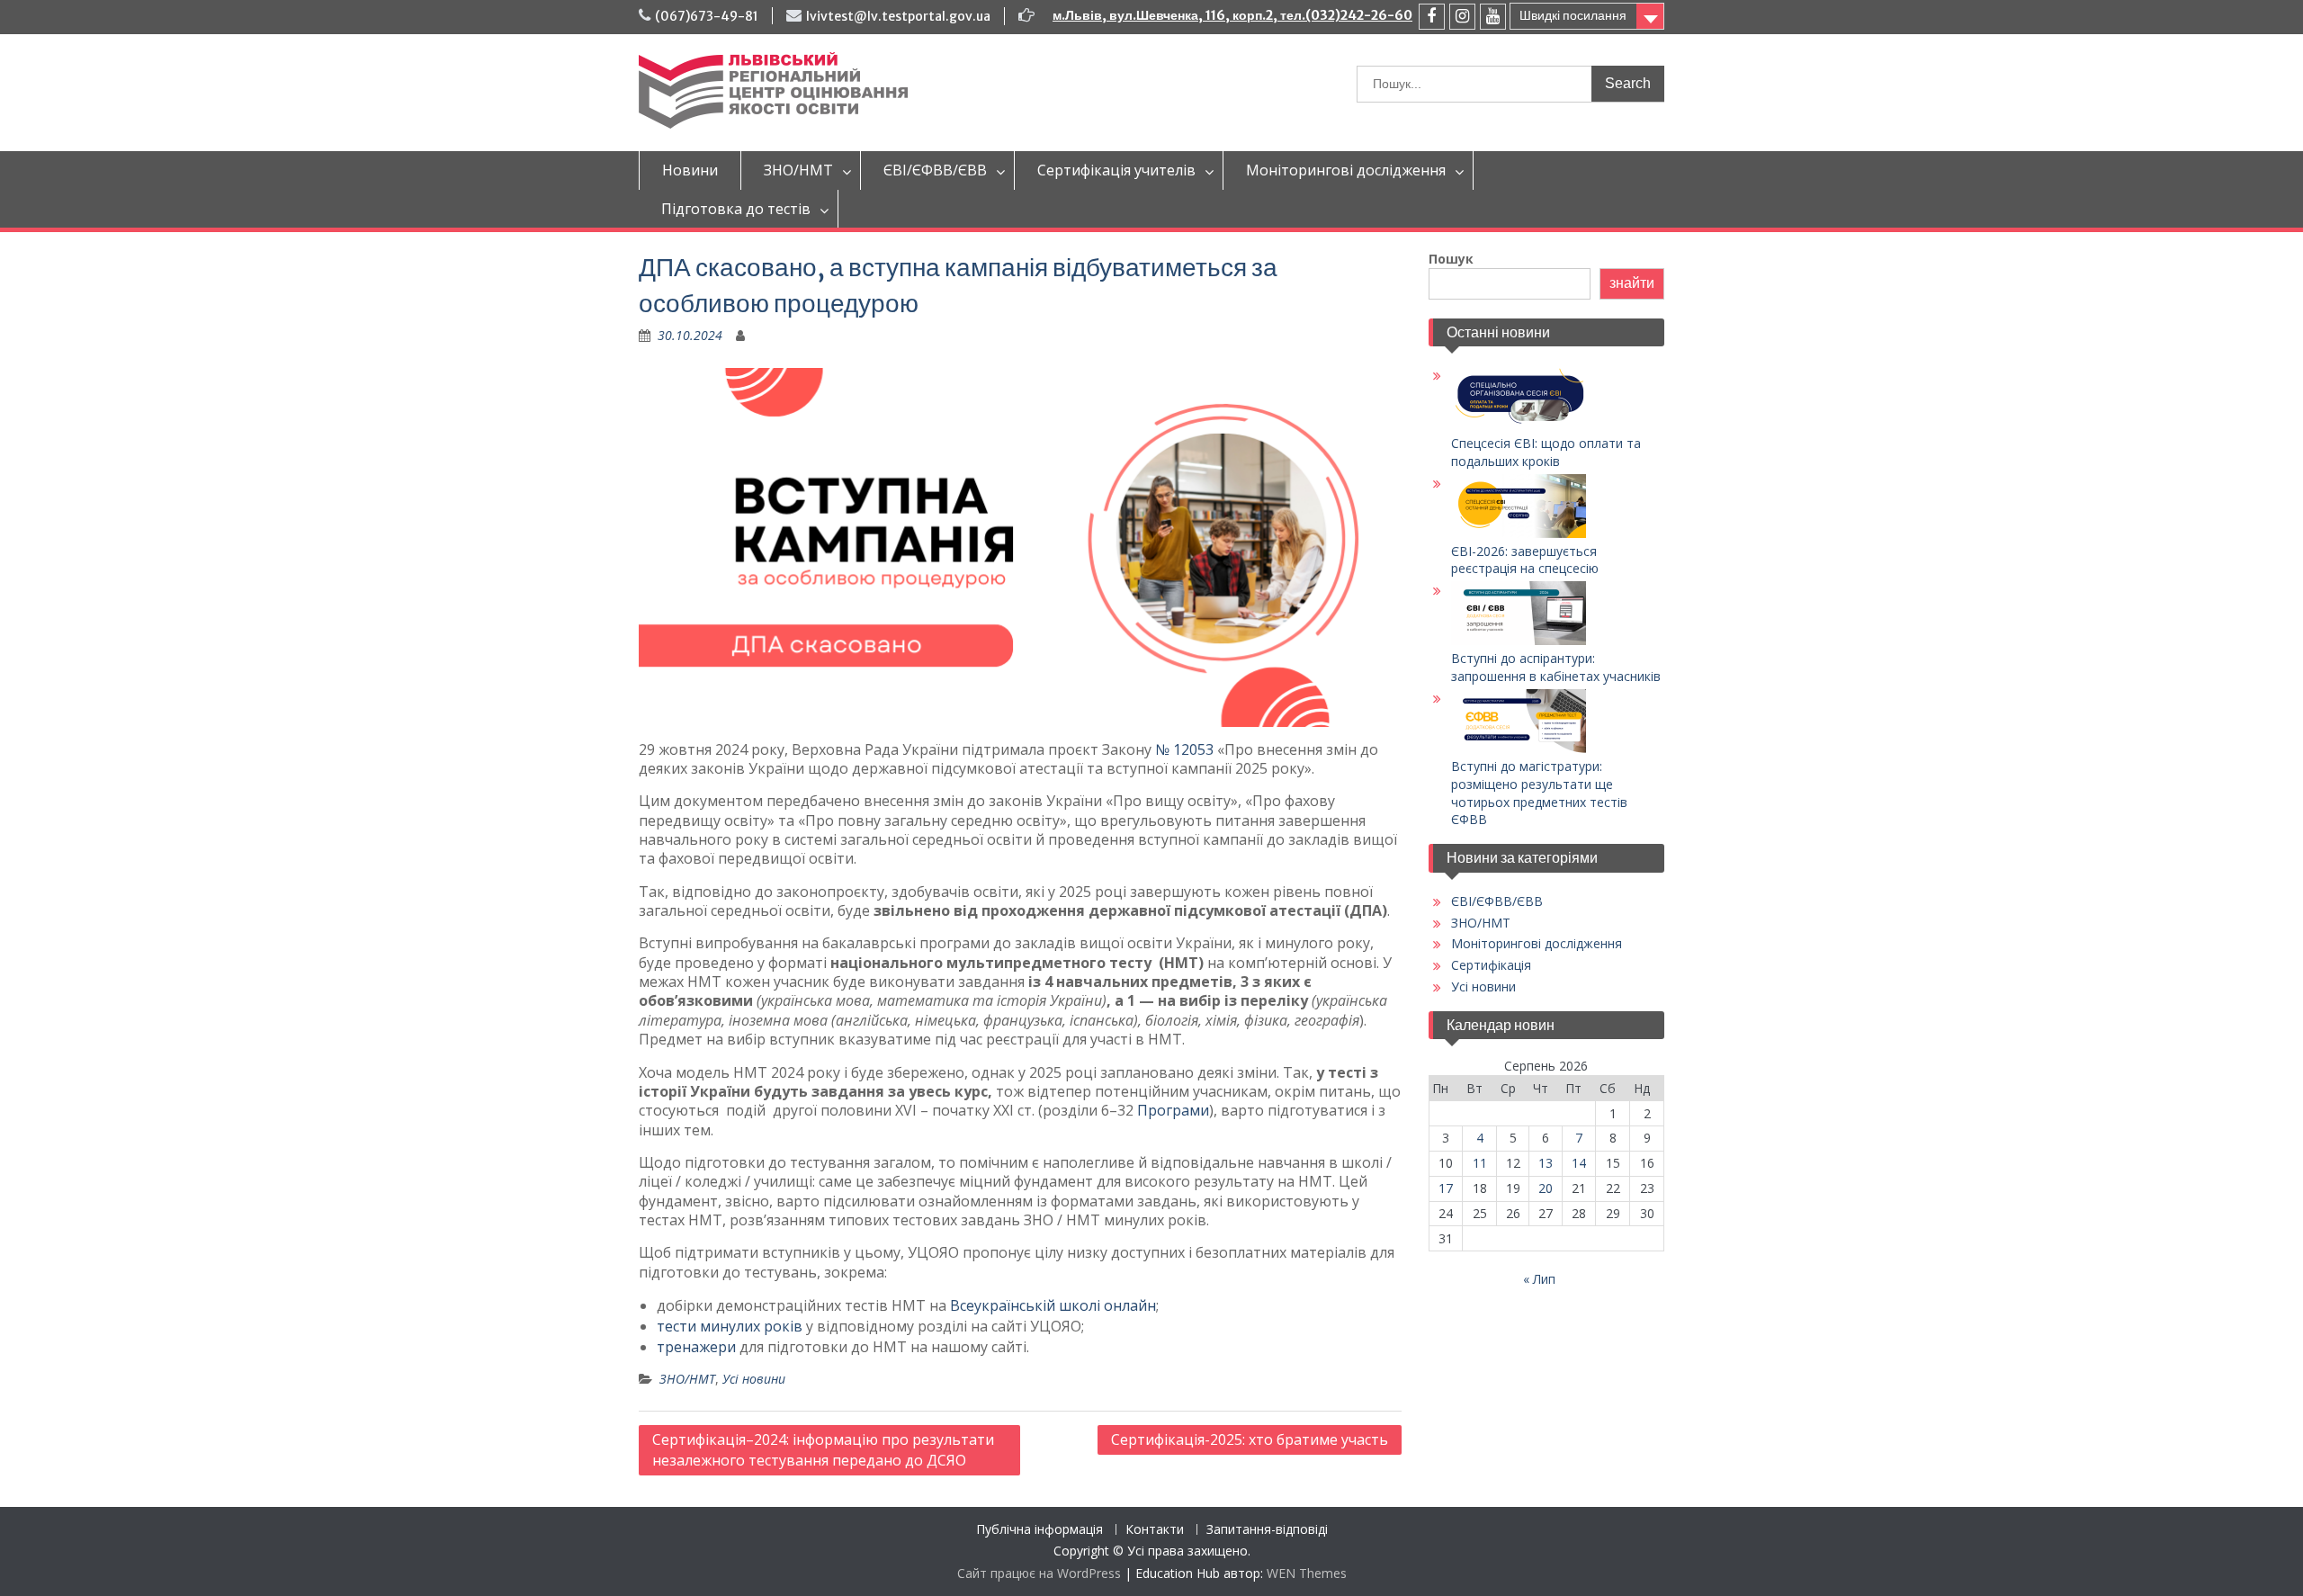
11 (1480, 1163)
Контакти (1155, 1530)
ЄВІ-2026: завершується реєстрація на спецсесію (1525, 560)
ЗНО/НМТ (798, 170)
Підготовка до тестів (736, 209)
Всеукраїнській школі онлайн (1053, 1305)
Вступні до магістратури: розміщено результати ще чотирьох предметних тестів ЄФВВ (1539, 793)
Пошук (1451, 259)
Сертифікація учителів (1116, 170)
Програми (1173, 1110)
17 (1446, 1188)
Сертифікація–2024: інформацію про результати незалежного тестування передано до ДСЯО (823, 1450)
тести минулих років (730, 1326)
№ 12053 (1184, 749)
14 (1579, 1163)
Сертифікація (1491, 965)
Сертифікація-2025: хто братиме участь (1250, 1439)
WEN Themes (1307, 1573)
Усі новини (754, 1379)
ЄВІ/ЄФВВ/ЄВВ (935, 170)
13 (1546, 1163)
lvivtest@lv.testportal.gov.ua (898, 16)
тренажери (696, 1347)
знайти (1632, 283)
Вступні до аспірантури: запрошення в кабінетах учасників (1556, 667)
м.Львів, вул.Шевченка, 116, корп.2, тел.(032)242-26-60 (1232, 15)
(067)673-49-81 (707, 16)
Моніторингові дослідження (1346, 170)
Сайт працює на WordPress (1039, 1573)
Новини (690, 170)
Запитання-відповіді (1267, 1530)
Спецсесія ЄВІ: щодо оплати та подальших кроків (1546, 452)
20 (1546, 1188)
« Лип (1539, 1279)
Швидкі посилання (1573, 15)
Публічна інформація (1039, 1530)
